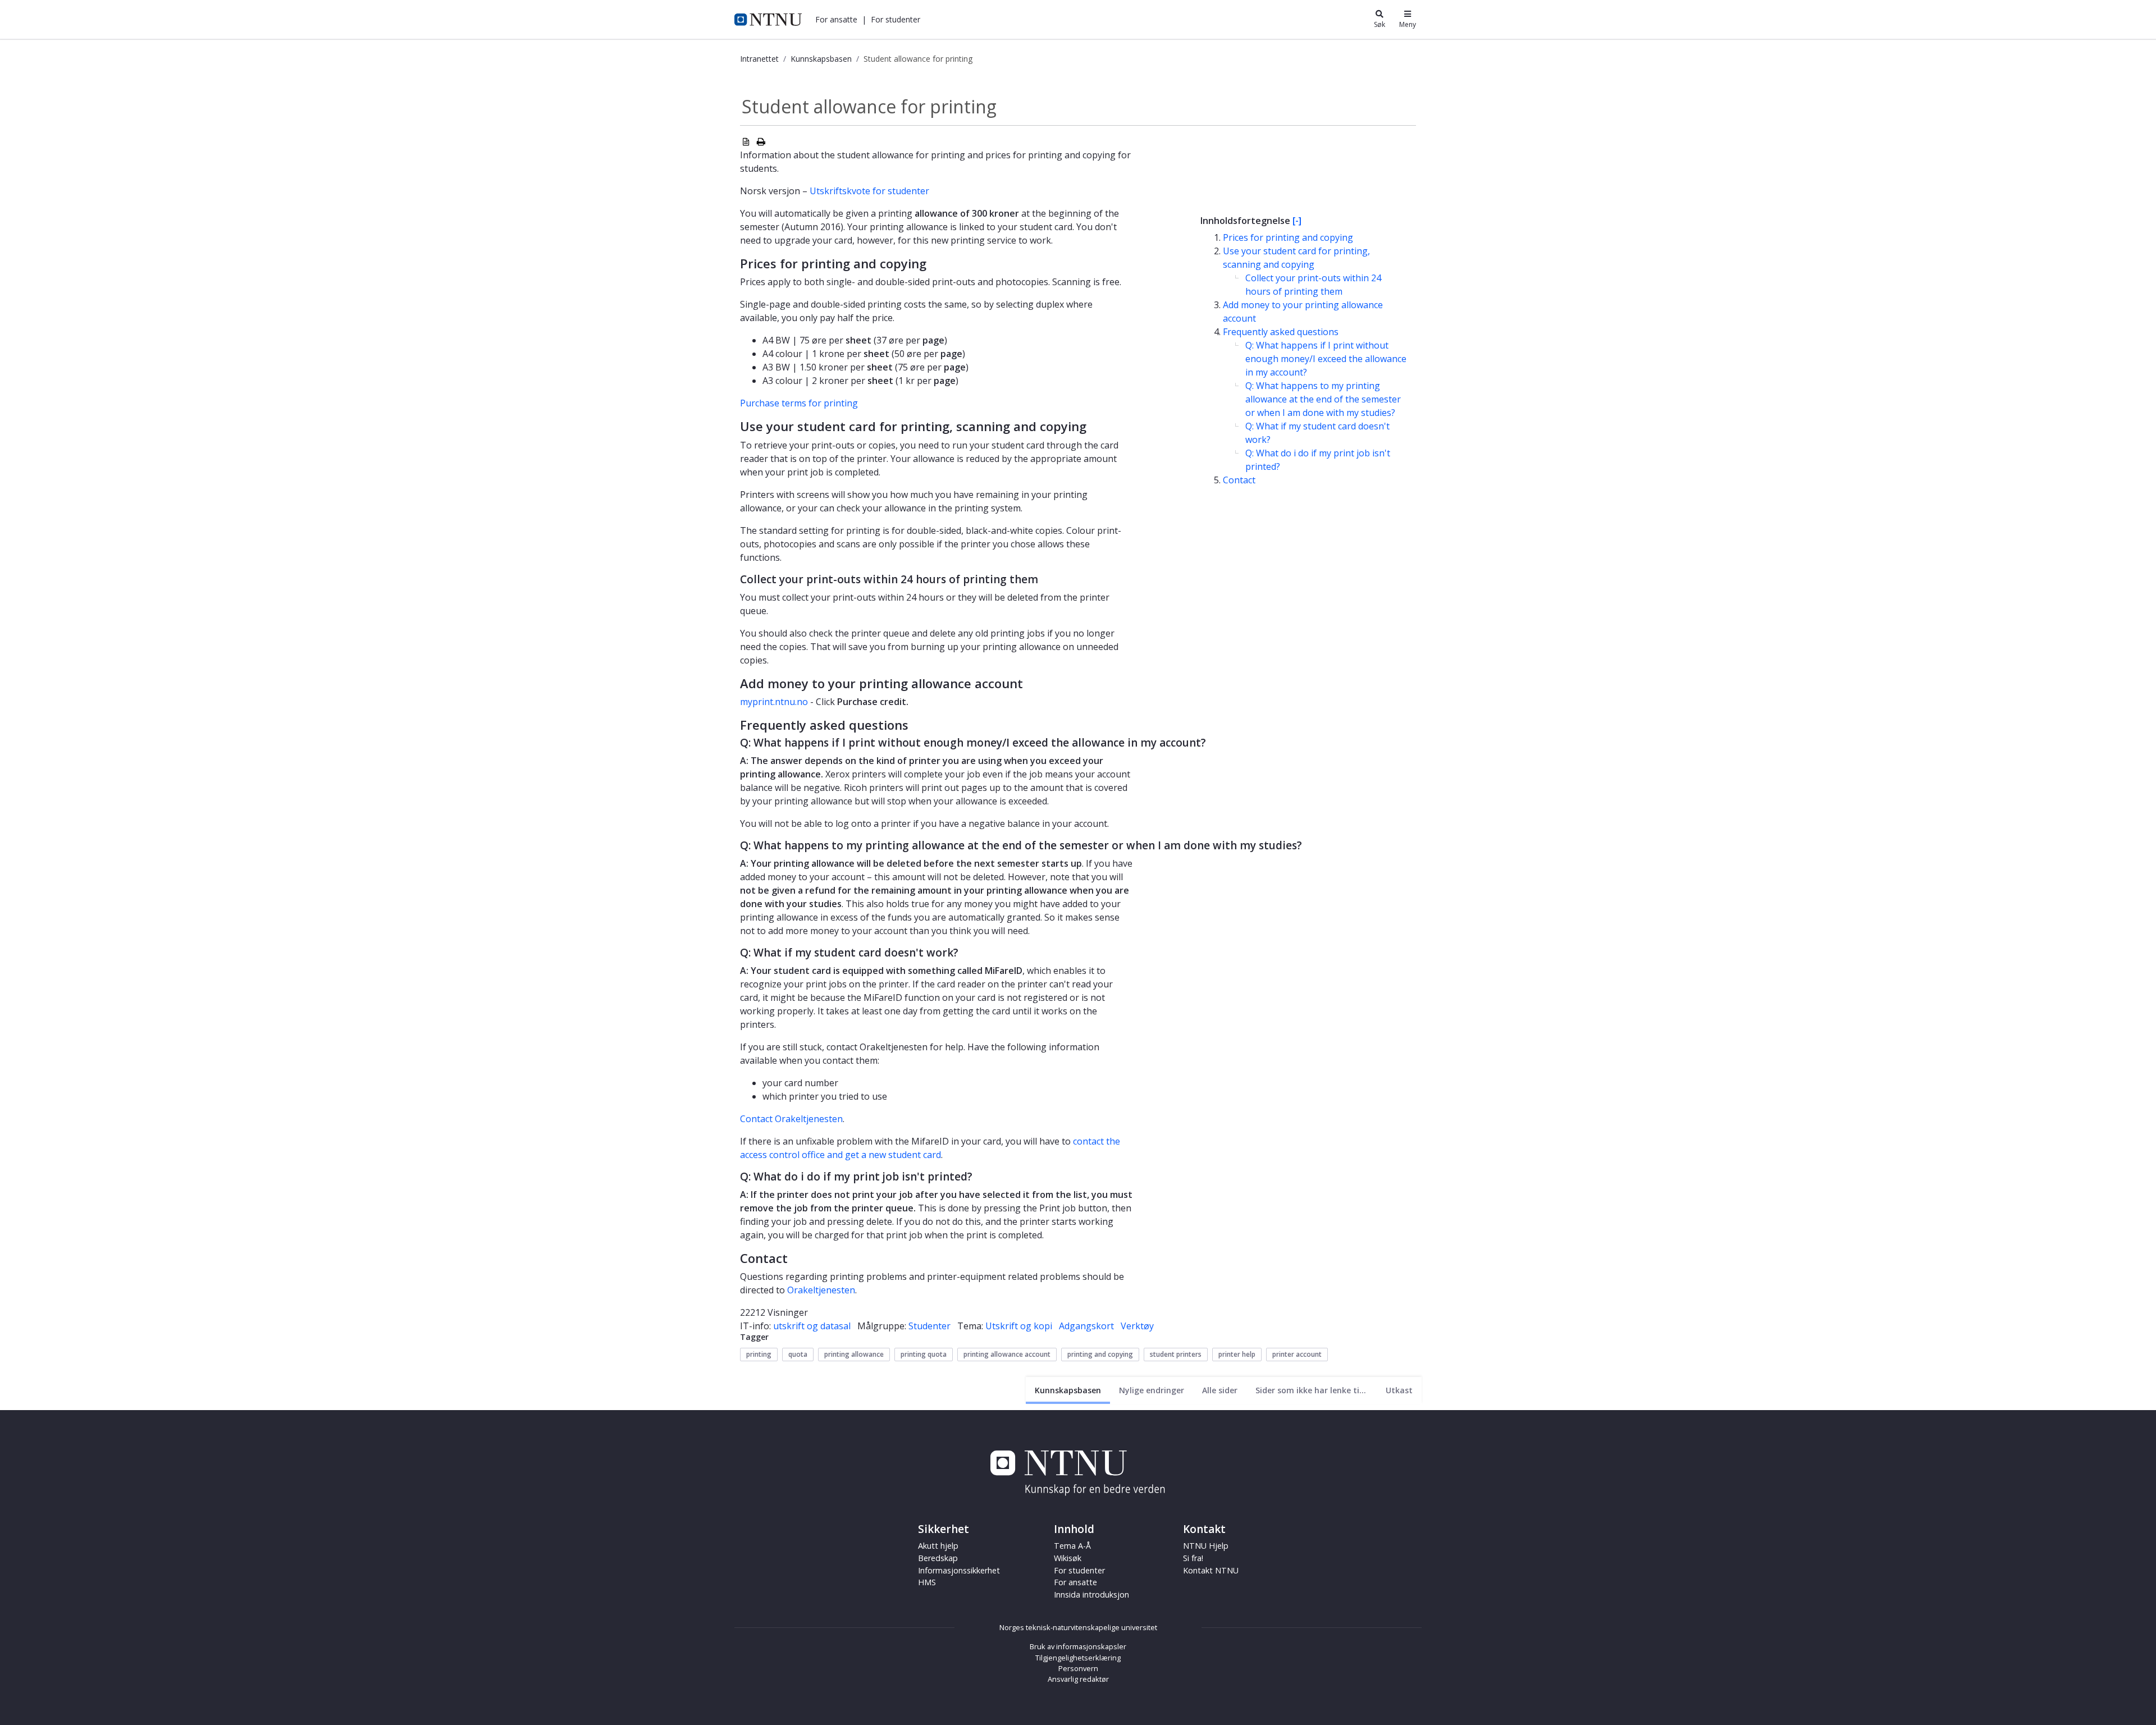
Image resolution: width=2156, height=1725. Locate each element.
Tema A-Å (1072, 1546)
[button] (836, 19)
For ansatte (1075, 1582)
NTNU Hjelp (1206, 1546)
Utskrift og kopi (1019, 1326)
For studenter (1079, 1570)
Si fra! (1193, 1558)
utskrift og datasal (812, 1326)
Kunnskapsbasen (821, 59)
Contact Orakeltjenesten (791, 1119)
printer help (1237, 1354)
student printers (1176, 1354)
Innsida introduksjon (1091, 1594)
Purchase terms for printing (799, 403)
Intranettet (759, 59)
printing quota (924, 1354)
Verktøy (1137, 1326)
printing (759, 1354)
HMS (927, 1582)
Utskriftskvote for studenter (869, 191)
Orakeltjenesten (821, 1290)
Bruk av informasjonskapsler (1078, 1646)
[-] (1297, 221)
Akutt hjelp (938, 1546)
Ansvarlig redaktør (1078, 1679)
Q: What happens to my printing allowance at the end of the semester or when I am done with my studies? (1323, 399)
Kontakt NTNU (1211, 1570)
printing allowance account (1007, 1354)
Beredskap (938, 1558)
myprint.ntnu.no (774, 702)
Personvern (1078, 1668)
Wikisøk (1068, 1558)
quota (798, 1354)
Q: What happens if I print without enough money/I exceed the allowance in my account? (1326, 359)
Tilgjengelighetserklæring (1078, 1658)
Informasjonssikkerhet (959, 1570)
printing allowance (854, 1354)
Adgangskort (1086, 1326)
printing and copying (1100, 1354)
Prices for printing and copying (1288, 237)
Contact (1239, 480)
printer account (1297, 1354)
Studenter (929, 1326)
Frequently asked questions (1281, 332)
